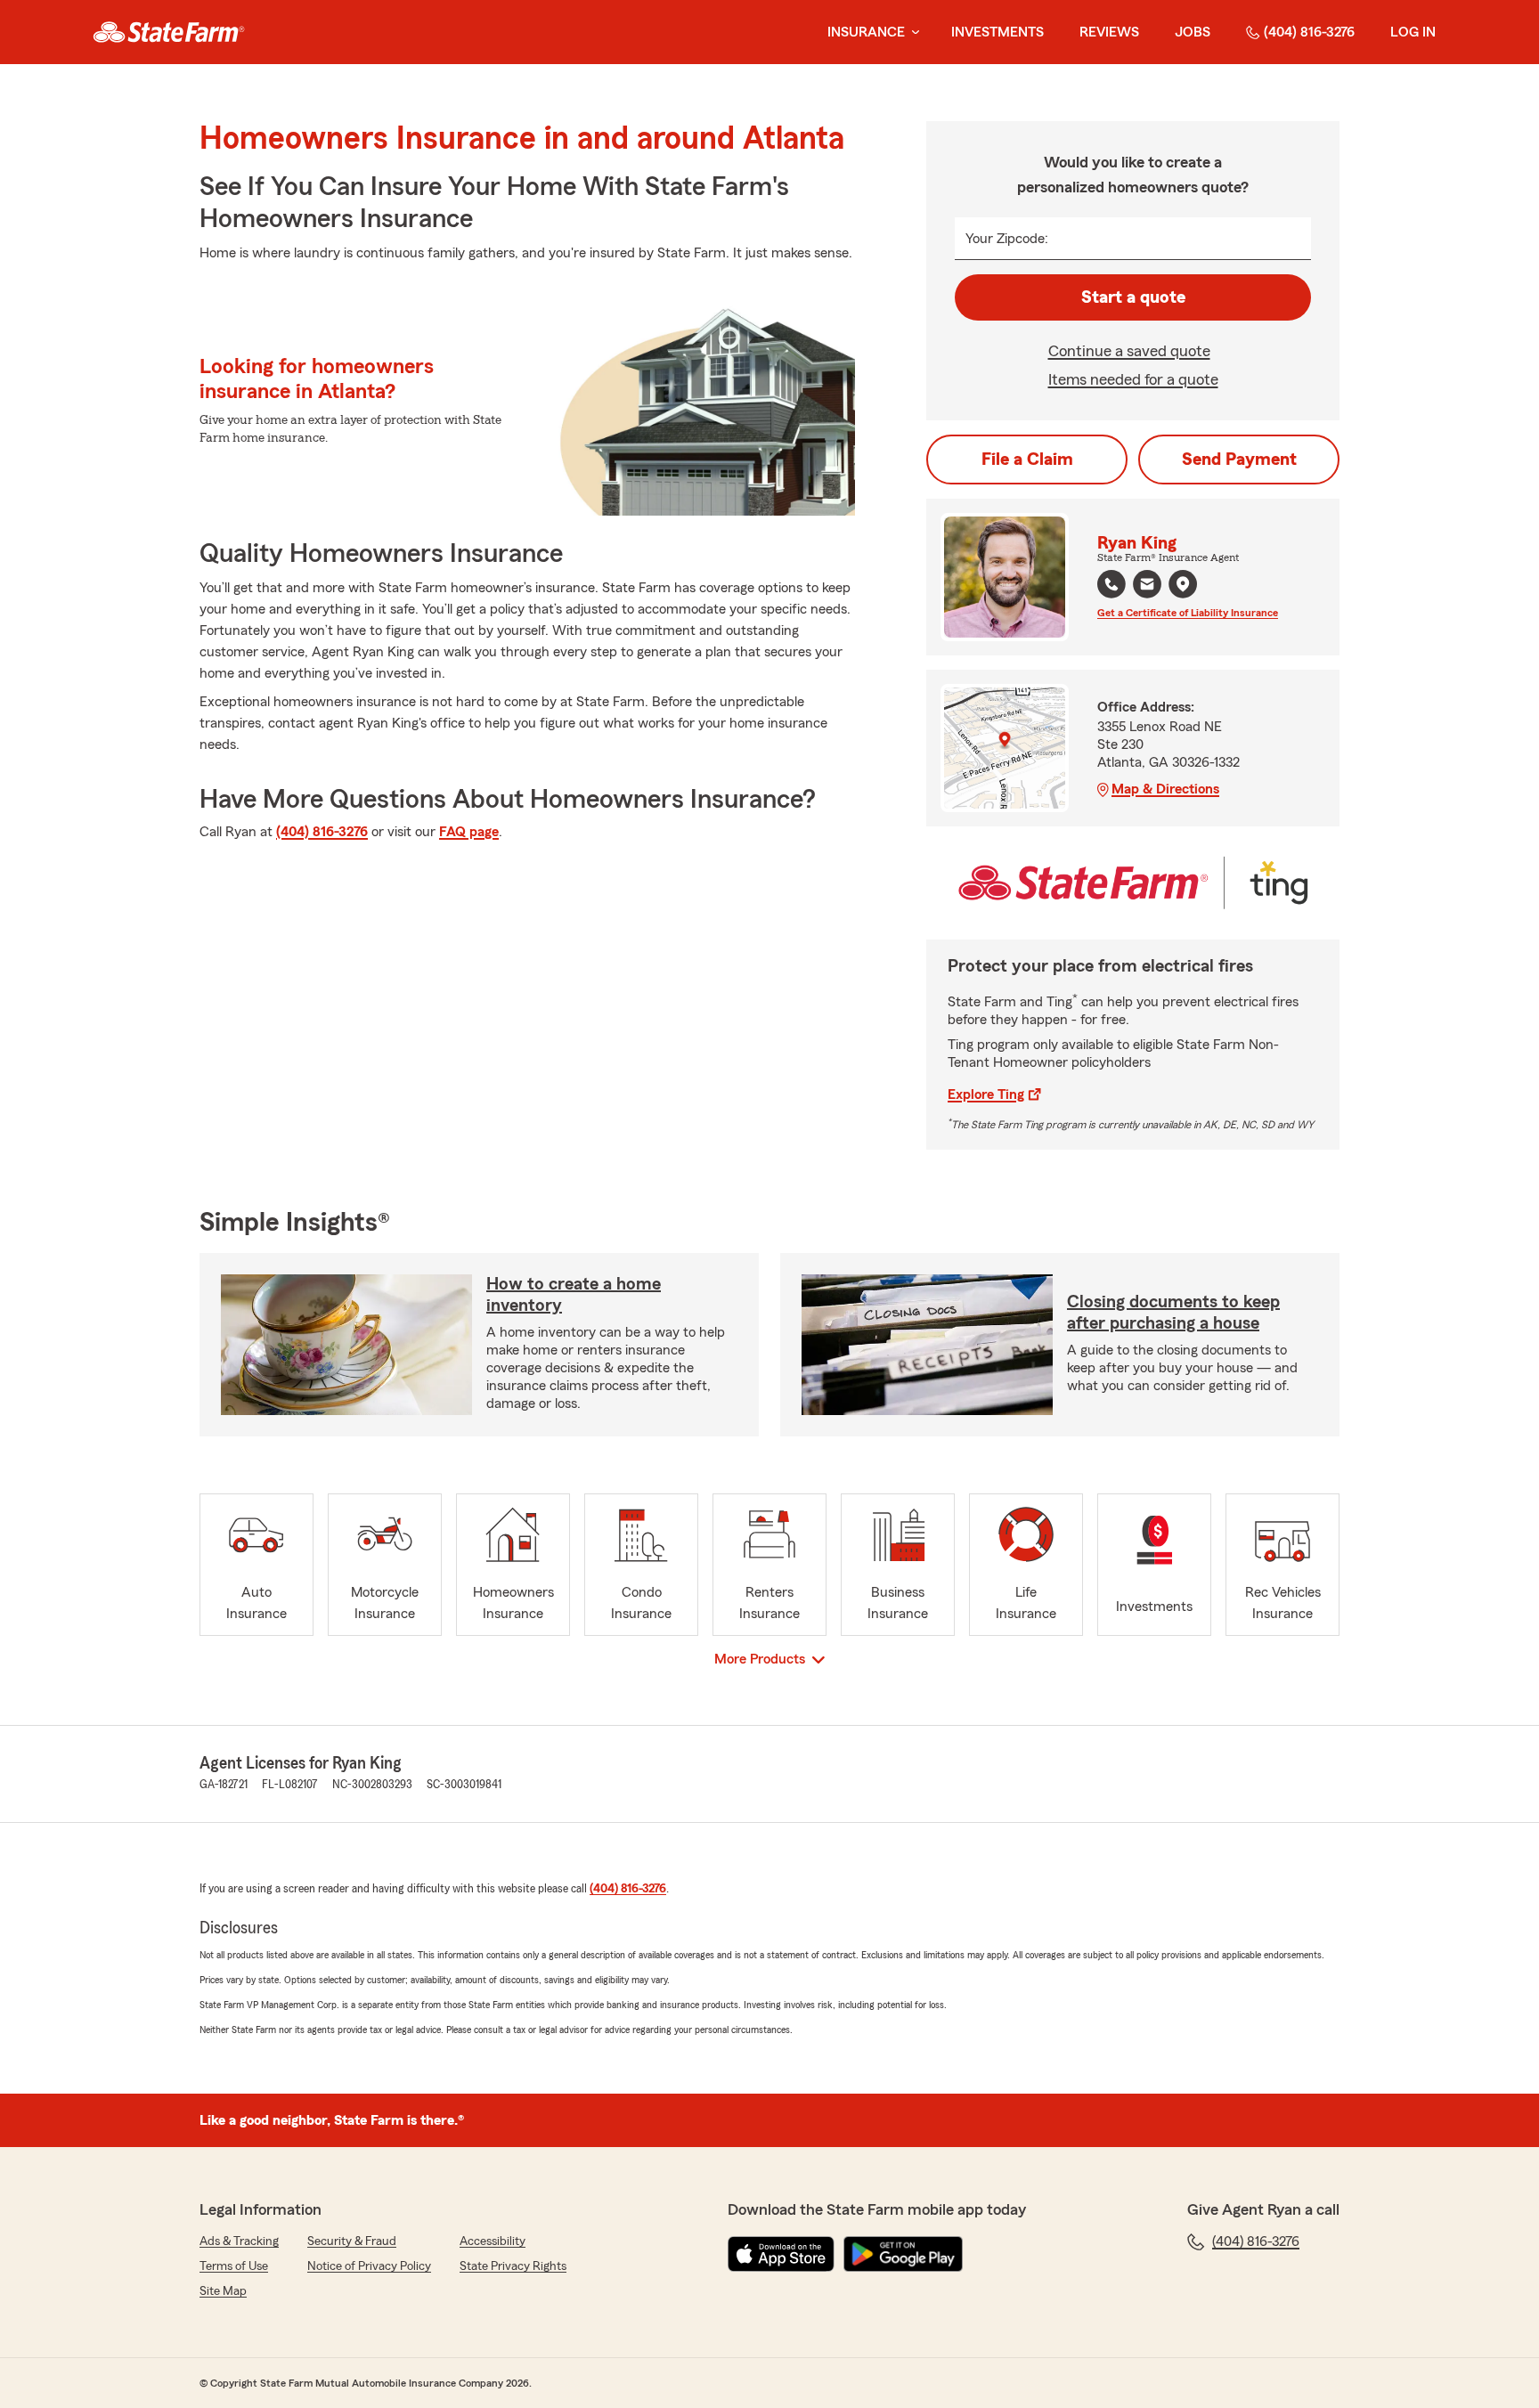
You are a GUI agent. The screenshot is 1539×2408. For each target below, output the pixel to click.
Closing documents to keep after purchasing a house (1173, 1313)
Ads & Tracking (239, 2241)
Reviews (1109, 32)
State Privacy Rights (513, 2266)
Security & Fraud (352, 2241)
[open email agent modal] (1147, 586)
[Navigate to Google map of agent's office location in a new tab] (1183, 584)
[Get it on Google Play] (903, 2254)
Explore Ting (986, 1094)
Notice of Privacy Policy (369, 2266)
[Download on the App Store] (781, 2254)
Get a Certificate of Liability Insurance (1188, 613)
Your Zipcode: (1007, 239)
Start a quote (1133, 297)
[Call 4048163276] (1111, 584)
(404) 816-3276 (1309, 32)
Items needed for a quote (1133, 379)
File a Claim (1027, 460)
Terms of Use (234, 2266)
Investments (997, 32)
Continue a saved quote (1129, 351)
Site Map (223, 2291)
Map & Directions (1165, 789)
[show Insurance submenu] (912, 33)
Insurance (866, 32)
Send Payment (1239, 460)
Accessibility (493, 2241)
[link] (169, 32)
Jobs (1193, 32)
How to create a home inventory (574, 1295)
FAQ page (469, 832)
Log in (1413, 32)
